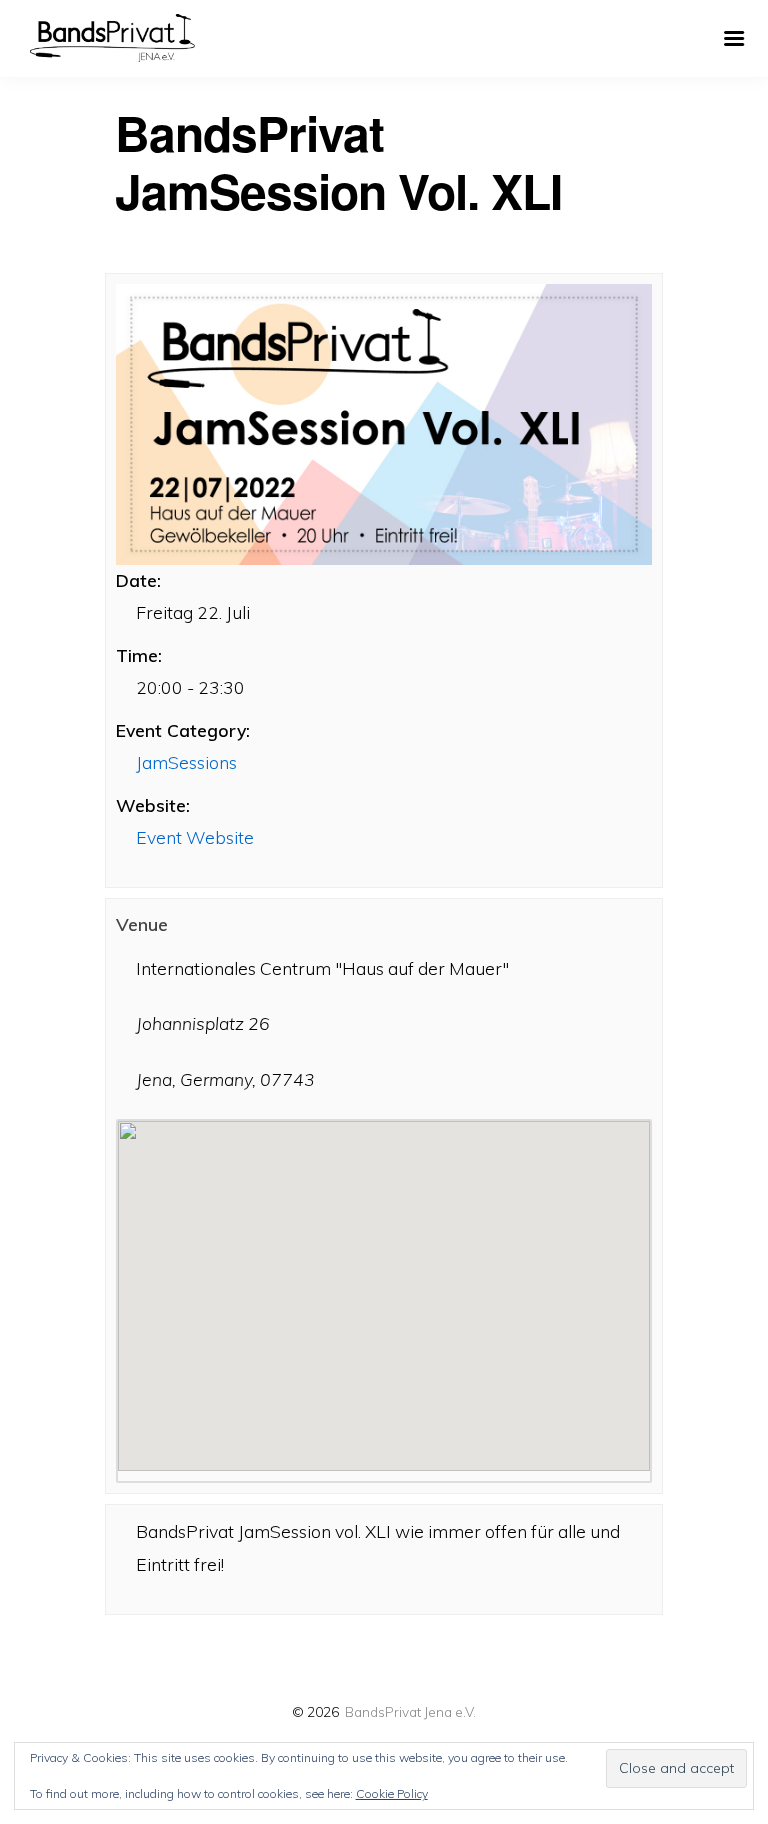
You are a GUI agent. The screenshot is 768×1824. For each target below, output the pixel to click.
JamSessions (186, 762)
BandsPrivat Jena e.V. (410, 1711)
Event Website (195, 837)
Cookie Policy (392, 1793)
